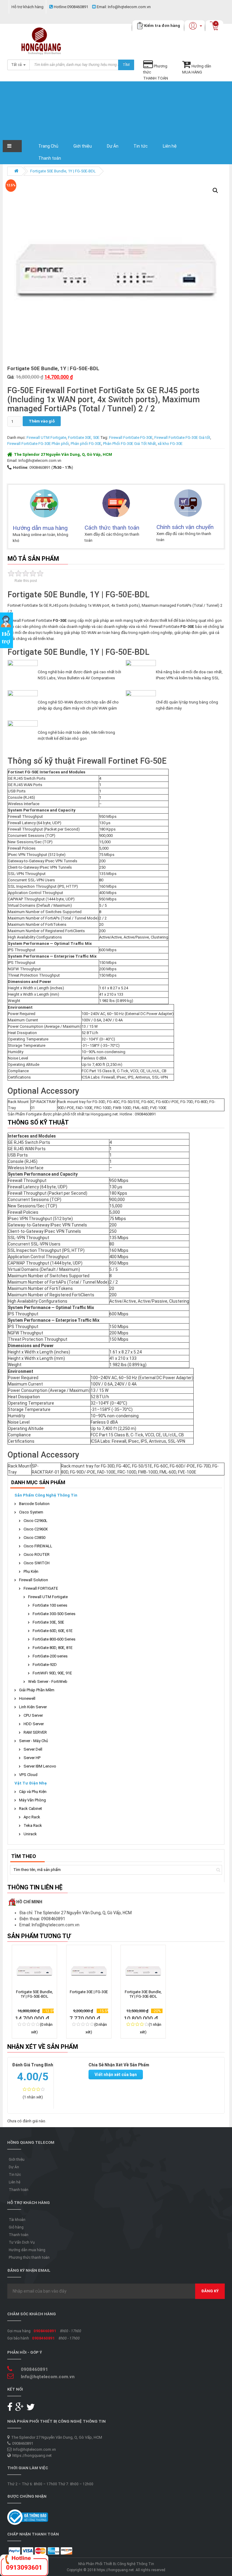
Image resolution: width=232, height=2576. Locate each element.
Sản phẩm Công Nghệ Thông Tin (46, 1495)
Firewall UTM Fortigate (46, 437)
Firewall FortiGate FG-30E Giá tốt (182, 437)
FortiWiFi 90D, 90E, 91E (52, 1673)
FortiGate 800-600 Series (54, 1639)
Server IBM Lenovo (40, 1766)
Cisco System (31, 1512)
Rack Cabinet (31, 1809)
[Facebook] (11, 2409)
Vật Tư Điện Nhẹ (31, 1783)
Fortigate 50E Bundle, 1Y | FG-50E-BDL (63, 171)
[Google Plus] (20, 2409)
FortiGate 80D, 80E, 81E (53, 1648)
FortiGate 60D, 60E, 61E (53, 1631)
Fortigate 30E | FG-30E (89, 1992)
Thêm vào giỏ (42, 421)
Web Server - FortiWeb (48, 1681)
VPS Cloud (28, 1775)
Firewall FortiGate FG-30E (131, 437)
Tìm (126, 65)
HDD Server (34, 1724)
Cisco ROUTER (37, 1554)
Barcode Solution (34, 1504)
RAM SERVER (35, 1732)
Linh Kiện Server (33, 1707)
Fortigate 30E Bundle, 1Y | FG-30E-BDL (143, 1994)
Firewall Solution (34, 1580)
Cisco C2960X (36, 1529)
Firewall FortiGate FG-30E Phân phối (38, 444)
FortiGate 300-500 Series (54, 1614)
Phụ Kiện (31, 1571)
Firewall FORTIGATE (41, 1588)
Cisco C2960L (35, 1521)
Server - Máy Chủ (34, 1741)
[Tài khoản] (201, 26)
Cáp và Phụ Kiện (33, 1792)
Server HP (32, 1758)
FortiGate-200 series (50, 1656)
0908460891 (71, 7)
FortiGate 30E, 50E (84, 437)
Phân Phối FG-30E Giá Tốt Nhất (129, 444)
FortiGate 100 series (50, 1605)
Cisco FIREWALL (38, 1546)
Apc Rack (32, 1817)
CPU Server (33, 1715)
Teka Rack (33, 1825)
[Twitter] (31, 2409)
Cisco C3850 (34, 1538)
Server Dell (33, 1749)
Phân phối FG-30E (86, 444)
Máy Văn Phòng (32, 1800)
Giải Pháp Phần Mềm (37, 1690)
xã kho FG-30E (170, 444)
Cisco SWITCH (37, 1563)
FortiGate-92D (45, 1665)
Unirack (30, 1834)
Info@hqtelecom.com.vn (124, 7)
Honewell (27, 1698)
